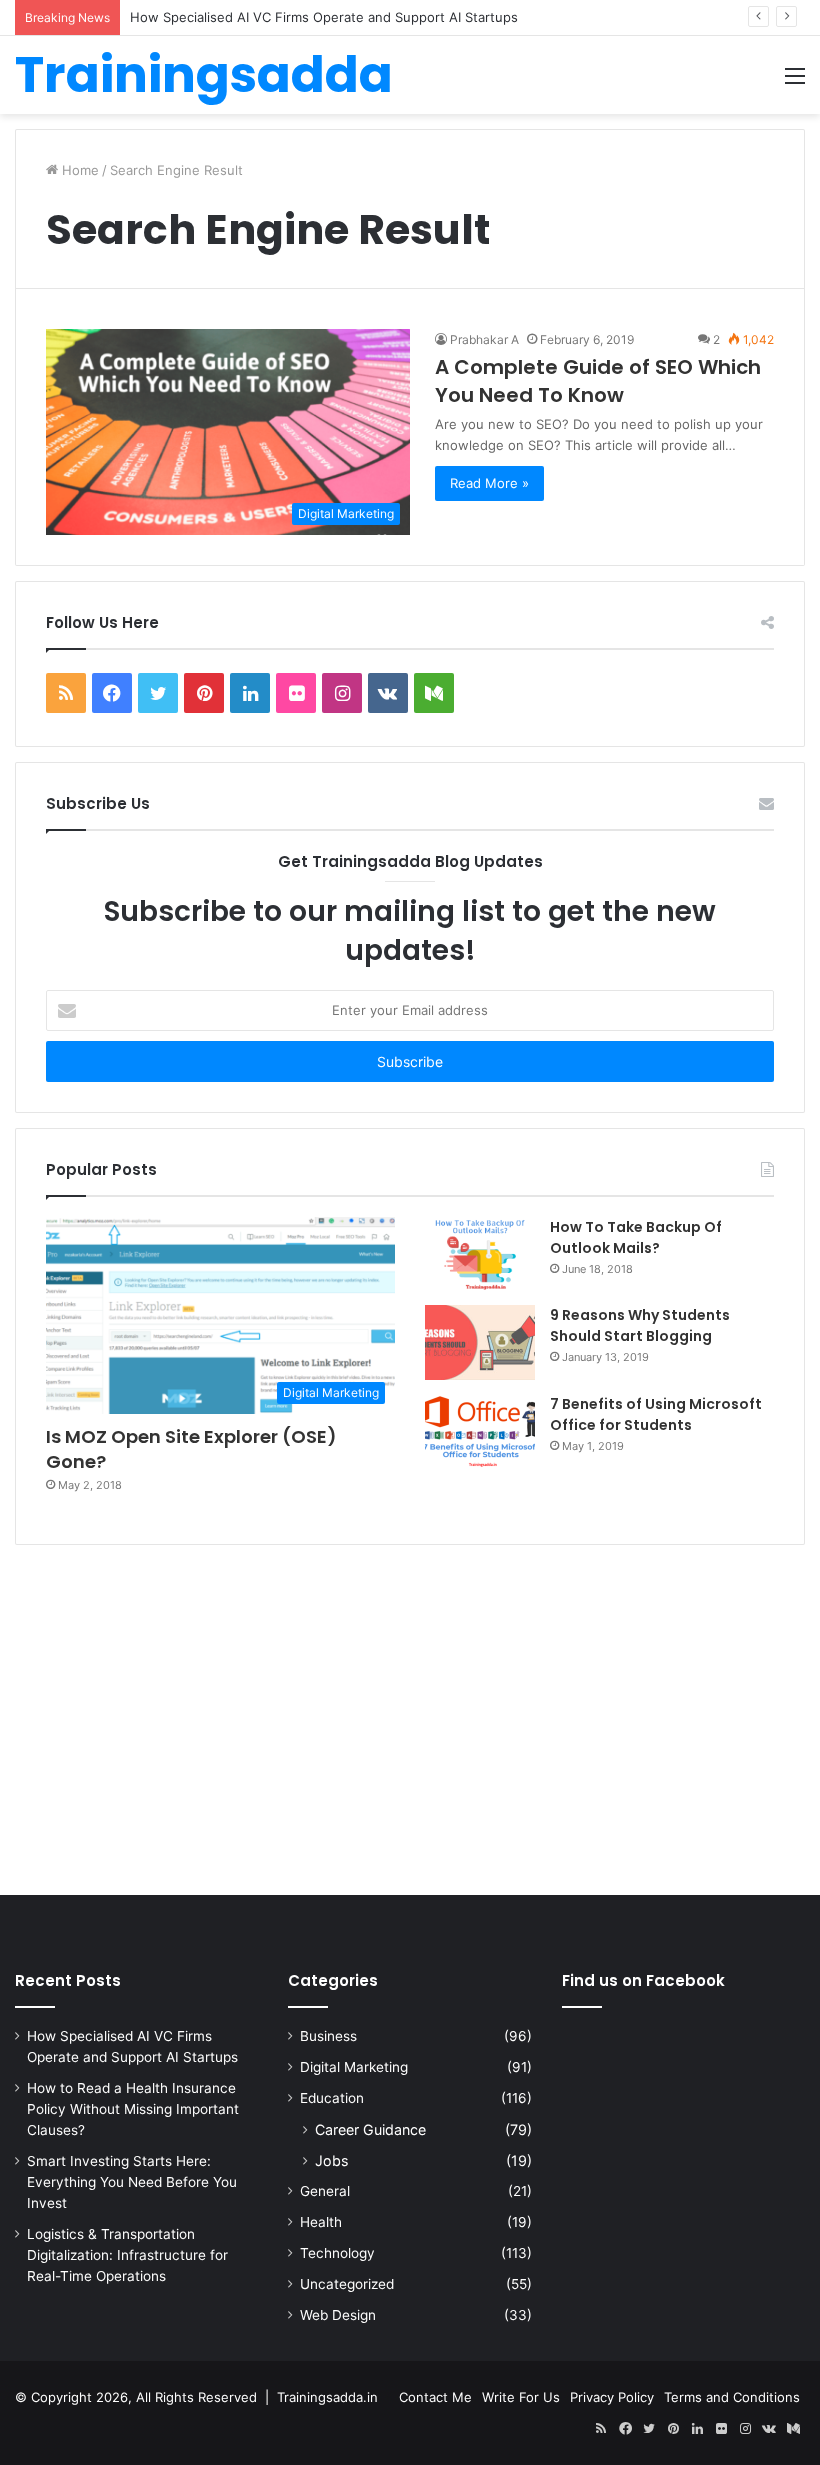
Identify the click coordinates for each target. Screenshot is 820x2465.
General (325, 2191)
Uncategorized (347, 2284)
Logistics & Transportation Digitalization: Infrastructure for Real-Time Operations (127, 2255)
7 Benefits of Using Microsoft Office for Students (656, 1414)
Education (332, 2098)
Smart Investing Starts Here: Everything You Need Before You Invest (132, 2182)
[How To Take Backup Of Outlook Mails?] (480, 1254)
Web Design (338, 2315)
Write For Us (521, 2397)
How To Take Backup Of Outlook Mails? (636, 1237)
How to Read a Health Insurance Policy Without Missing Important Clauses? (133, 2109)
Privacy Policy (612, 2397)
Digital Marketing (354, 2067)
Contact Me (435, 2397)
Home (78, 170)
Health (321, 2222)
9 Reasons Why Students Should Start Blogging (640, 1325)
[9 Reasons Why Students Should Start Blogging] (480, 1342)
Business (328, 2036)
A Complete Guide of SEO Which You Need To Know (598, 381)
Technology (337, 2253)
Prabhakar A (484, 339)
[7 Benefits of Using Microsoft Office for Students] (480, 1431)
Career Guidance (370, 2129)
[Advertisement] (410, 1725)
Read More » (489, 483)
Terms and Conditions (732, 2397)
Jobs (331, 2160)
